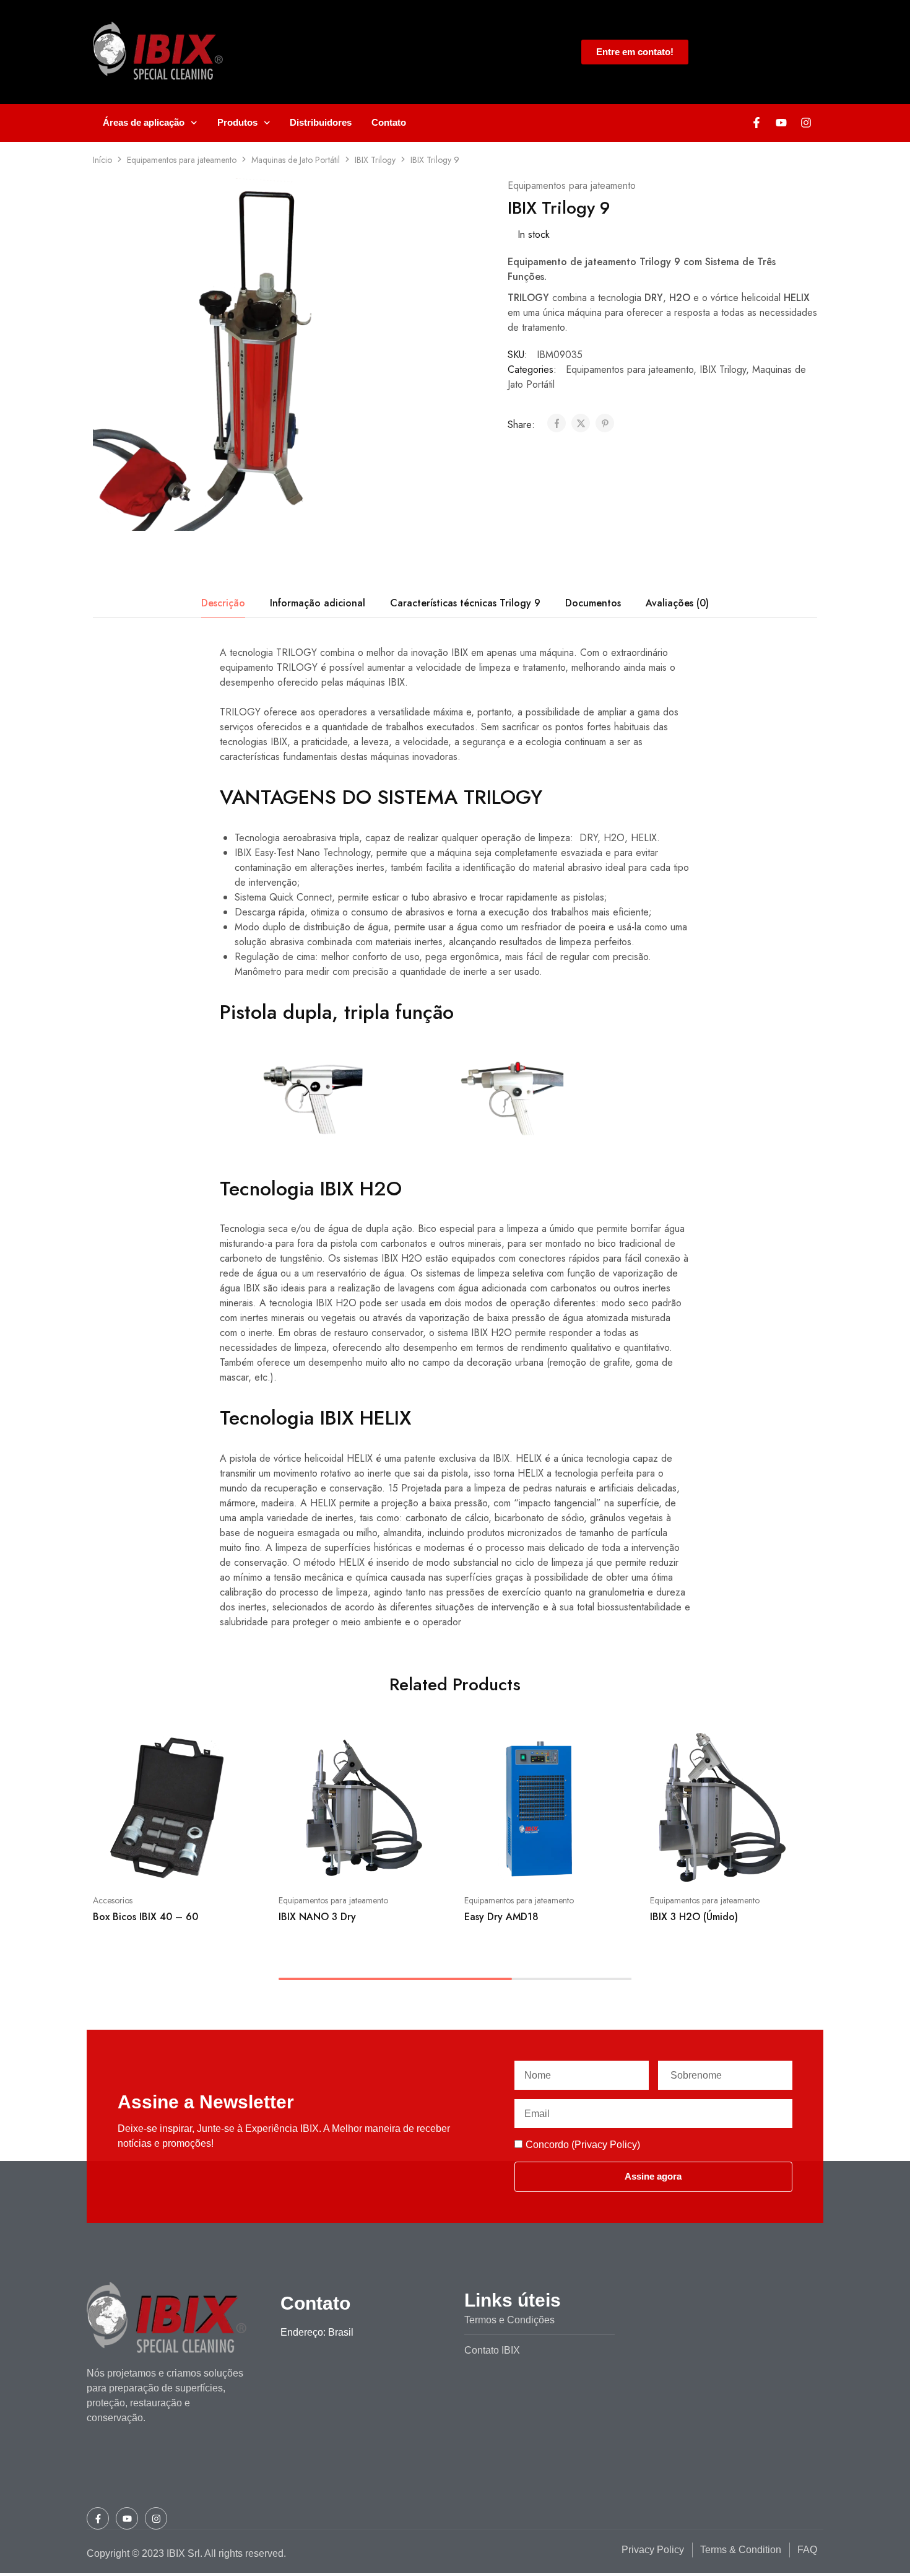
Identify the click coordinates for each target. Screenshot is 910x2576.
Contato (389, 122)
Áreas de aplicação (144, 122)
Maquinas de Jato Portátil (296, 160)
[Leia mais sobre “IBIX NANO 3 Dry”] (320, 1863)
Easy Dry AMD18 (501, 1917)
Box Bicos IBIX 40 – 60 (145, 1917)
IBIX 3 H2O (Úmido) (694, 1917)
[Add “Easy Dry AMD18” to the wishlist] (570, 1863)
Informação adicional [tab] (318, 603)
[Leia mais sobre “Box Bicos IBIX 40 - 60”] (134, 1863)
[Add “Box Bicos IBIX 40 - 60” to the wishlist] (198, 1863)
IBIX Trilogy (375, 160)
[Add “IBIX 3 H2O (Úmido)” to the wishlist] (756, 1863)
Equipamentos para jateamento (182, 160)
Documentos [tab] (593, 603)
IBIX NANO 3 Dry (317, 1917)
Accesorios (113, 1900)
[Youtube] (781, 123)
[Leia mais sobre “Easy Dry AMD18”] (506, 1863)
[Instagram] (806, 123)
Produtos (237, 122)
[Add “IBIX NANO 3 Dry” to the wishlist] (384, 1863)
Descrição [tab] (223, 603)
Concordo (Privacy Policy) (583, 2145)
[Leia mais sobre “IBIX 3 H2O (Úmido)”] (691, 1863)
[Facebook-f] (756, 123)
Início (102, 160)
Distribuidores (321, 122)
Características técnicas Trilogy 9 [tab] (465, 603)
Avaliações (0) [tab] (677, 603)
